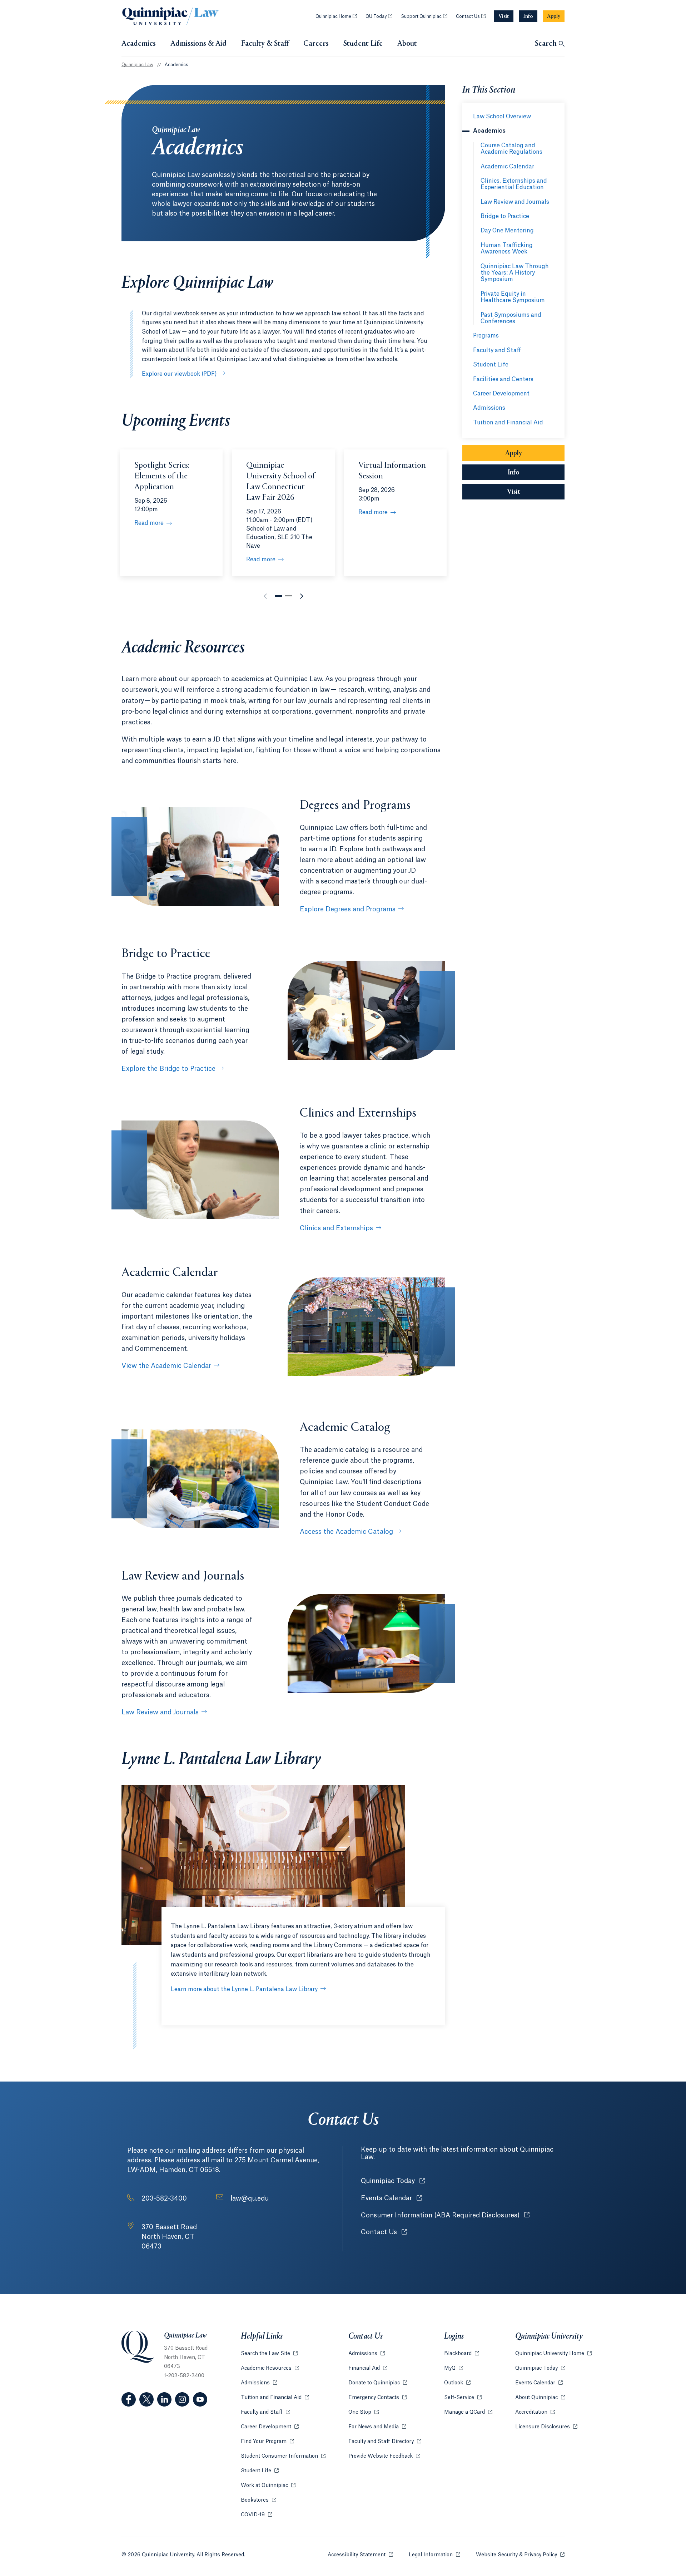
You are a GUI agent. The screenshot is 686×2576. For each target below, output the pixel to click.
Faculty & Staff (265, 44)
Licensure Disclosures (546, 2427)
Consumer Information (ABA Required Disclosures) (445, 2215)
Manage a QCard (468, 2412)
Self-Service (463, 2398)
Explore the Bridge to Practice (168, 1069)
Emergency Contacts (377, 2398)
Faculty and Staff (497, 350)
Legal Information (434, 2555)
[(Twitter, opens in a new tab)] (146, 2399)
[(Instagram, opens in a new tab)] (182, 2399)
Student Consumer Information (283, 2456)
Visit (514, 492)
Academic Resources (270, 2368)
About (407, 44)
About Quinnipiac (540, 2398)
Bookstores (259, 2500)
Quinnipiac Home (336, 16)
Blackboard (462, 2354)
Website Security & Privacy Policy (520, 2555)
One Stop (364, 2412)
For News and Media (377, 2427)
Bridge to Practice (505, 216)
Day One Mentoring (507, 231)
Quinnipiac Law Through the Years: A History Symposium (515, 273)
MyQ (454, 2368)
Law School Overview (502, 117)
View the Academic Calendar (166, 1366)
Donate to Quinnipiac (378, 2383)
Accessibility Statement (360, 2555)
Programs (486, 336)
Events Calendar (391, 2198)
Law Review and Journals (160, 1712)
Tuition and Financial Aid (508, 423)
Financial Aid (368, 2368)
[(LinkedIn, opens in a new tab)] (164, 2399)
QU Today (379, 16)
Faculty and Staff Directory (385, 2442)
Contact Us (471, 16)
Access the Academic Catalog (346, 1532)
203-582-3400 (164, 2198)
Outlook (457, 2383)
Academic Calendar (507, 167)
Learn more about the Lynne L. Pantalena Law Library (244, 1989)
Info (536, 473)
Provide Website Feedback (384, 2456)
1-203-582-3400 (184, 2376)
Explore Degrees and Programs (348, 909)
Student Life (363, 44)
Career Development (501, 394)
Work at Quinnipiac (268, 2486)
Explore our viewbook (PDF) (179, 374)
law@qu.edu (250, 2198)
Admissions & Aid (198, 44)
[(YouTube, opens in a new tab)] (200, 2399)
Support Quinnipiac (424, 16)
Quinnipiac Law (137, 65)
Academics (139, 44)
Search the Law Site (269, 2354)
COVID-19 (257, 2515)
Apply (514, 453)
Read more (149, 523)
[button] (278, 596)
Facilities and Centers (503, 379)
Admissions (489, 408)
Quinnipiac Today (393, 2181)
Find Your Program (267, 2442)
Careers (316, 44)
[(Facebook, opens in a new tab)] (129, 2399)
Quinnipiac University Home (553, 2354)
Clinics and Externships (336, 1228)
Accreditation (535, 2412)
